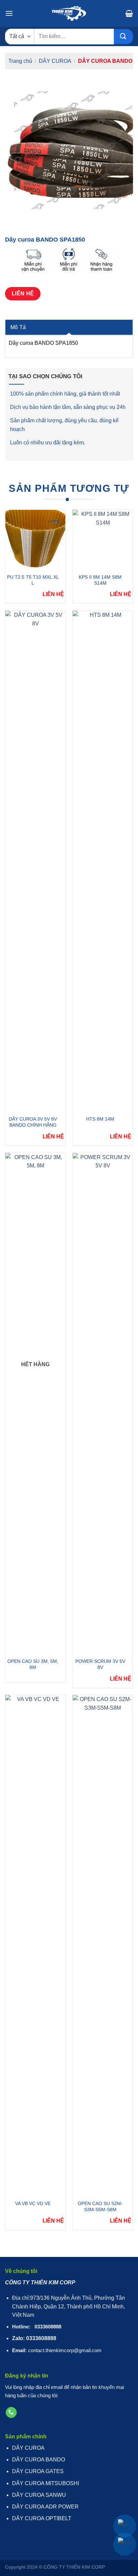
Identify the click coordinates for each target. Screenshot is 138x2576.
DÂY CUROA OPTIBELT (42, 2518)
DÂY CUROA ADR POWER (45, 2507)
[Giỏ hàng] (129, 13)
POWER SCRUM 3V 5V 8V (100, 1664)
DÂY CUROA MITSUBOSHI (46, 2483)
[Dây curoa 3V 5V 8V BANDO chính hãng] (35, 861)
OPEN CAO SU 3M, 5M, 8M (33, 1664)
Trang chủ (20, 61)
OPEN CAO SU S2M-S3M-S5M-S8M (100, 2206)
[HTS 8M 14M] (103, 861)
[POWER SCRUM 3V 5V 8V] (103, 1404)
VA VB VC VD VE (33, 2203)
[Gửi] (123, 37)
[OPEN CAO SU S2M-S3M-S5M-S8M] (103, 1946)
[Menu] (9, 13)
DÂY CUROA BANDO (105, 61)
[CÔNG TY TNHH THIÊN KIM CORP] (69, 13)
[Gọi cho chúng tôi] (11, 2413)
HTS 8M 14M (100, 1119)
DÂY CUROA (55, 61)
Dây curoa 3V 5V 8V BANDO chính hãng (33, 1122)
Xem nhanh (31, 539)
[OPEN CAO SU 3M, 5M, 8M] (35, 1404)
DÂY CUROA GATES (38, 2471)
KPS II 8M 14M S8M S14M (100, 580)
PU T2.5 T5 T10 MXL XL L (33, 580)
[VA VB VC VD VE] (35, 1946)
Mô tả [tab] (18, 327)
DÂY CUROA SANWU (39, 2495)
